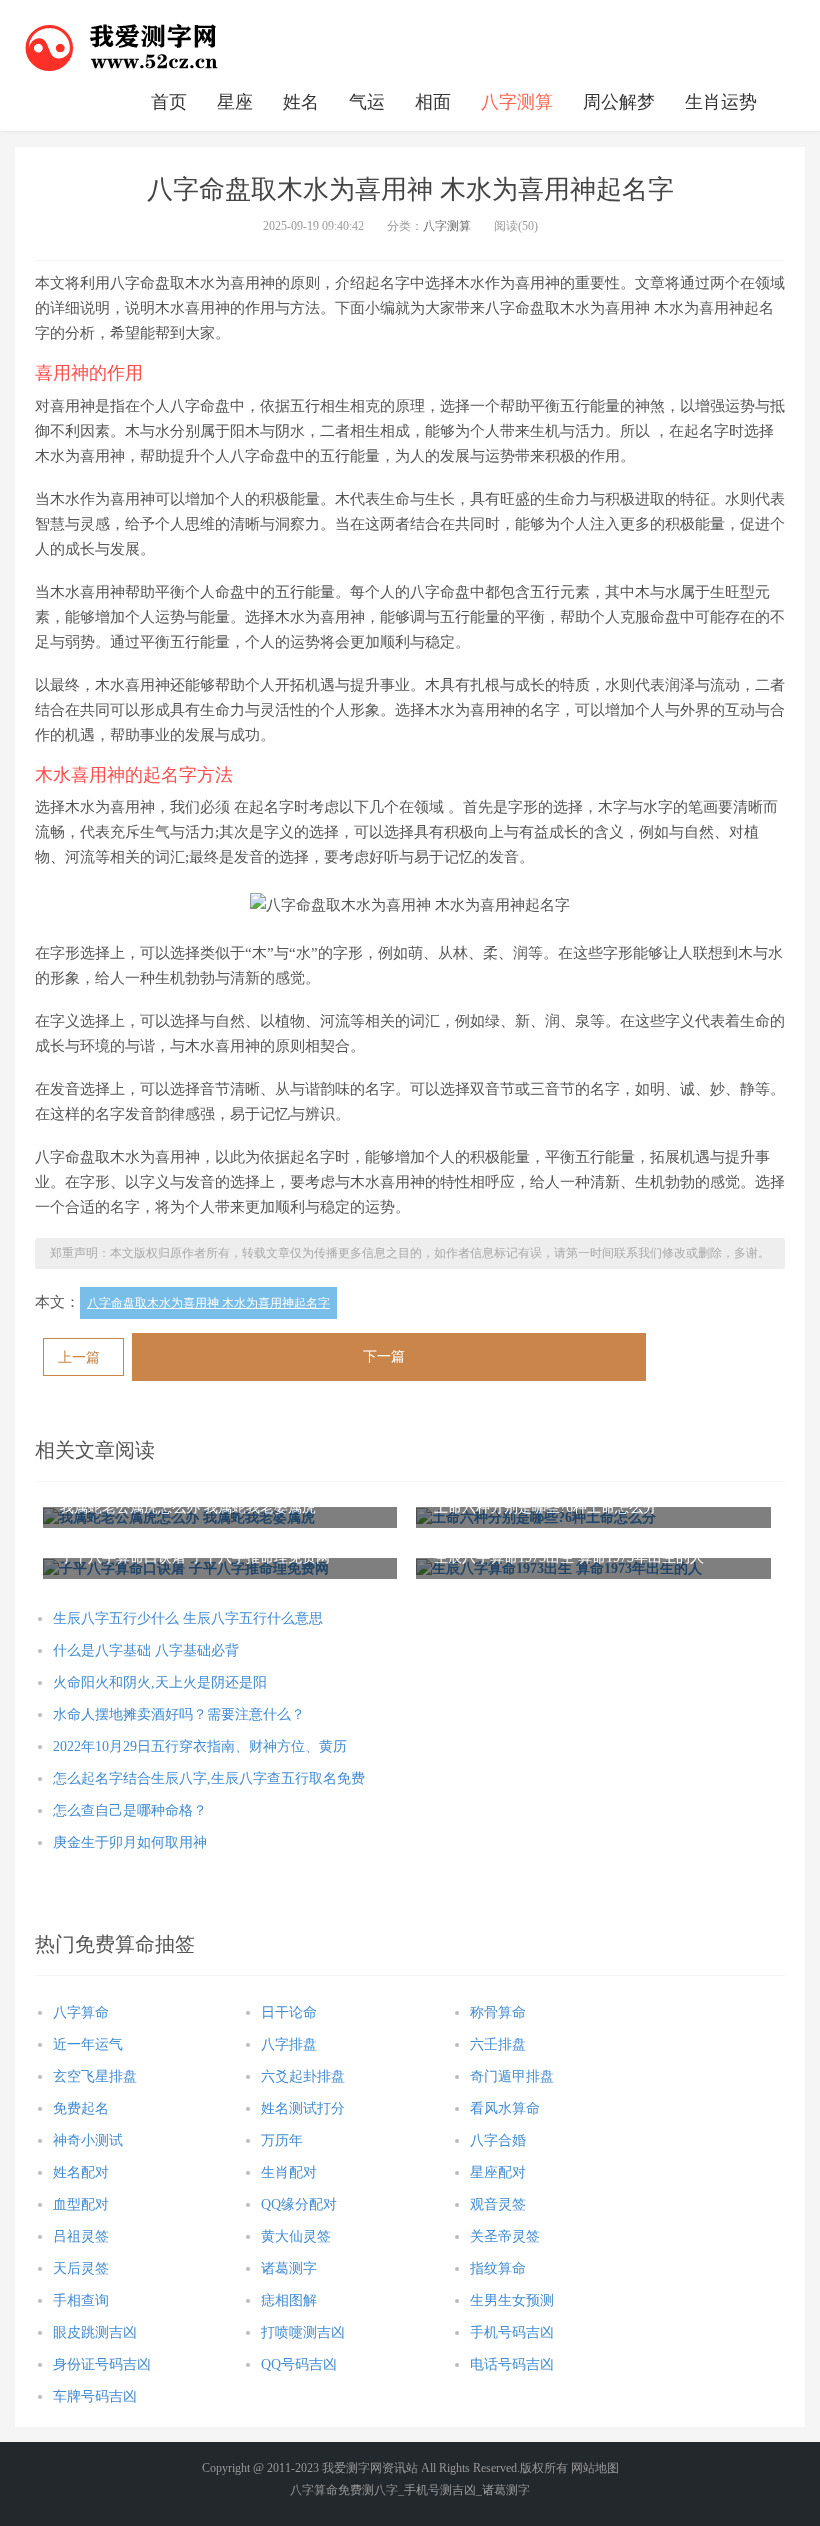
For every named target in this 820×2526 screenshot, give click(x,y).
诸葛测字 (289, 2268)
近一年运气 (88, 2044)
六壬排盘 (498, 2044)
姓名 (301, 102)
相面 (433, 102)
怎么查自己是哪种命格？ (130, 1810)
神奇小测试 (88, 2140)
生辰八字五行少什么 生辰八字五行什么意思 (188, 1618)
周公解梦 (619, 102)
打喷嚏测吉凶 (303, 2332)
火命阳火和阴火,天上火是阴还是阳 (160, 1682)
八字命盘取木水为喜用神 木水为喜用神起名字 (208, 1303)
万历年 (282, 2140)
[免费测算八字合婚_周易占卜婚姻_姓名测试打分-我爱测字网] (122, 45)
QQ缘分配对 (299, 2204)
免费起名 (81, 2108)
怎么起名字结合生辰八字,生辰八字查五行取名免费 (209, 1778)
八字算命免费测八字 (344, 2490)
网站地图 (595, 2468)
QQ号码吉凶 (299, 2364)
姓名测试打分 (303, 2108)
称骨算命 (498, 2012)
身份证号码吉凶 (102, 2364)
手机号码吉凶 (512, 2332)
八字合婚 (498, 2140)
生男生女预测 (512, 2300)
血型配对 (81, 2204)
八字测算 (517, 102)
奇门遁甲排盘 (512, 2076)
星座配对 (498, 2172)
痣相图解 (289, 2300)
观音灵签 (498, 2204)
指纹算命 (498, 2268)
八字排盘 (289, 2044)
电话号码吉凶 (512, 2364)
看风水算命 (505, 2108)
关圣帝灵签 (505, 2236)
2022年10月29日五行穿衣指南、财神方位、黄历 (200, 1746)
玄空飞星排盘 (95, 2076)
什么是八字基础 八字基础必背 (146, 1650)
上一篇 (79, 1357)
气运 (367, 102)
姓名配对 (81, 2172)
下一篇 (384, 1356)
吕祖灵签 (81, 2236)
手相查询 (81, 2300)
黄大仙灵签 (296, 2236)
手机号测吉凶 (440, 2490)
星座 (235, 102)
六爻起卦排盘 (303, 2076)
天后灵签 (81, 2268)
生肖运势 (721, 102)
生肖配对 (289, 2172)
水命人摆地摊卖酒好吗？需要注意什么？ (179, 1714)
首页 (169, 102)
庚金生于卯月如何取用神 (130, 1842)
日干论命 (289, 2012)
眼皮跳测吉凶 (95, 2332)
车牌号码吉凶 (95, 2396)
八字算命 (81, 2012)
